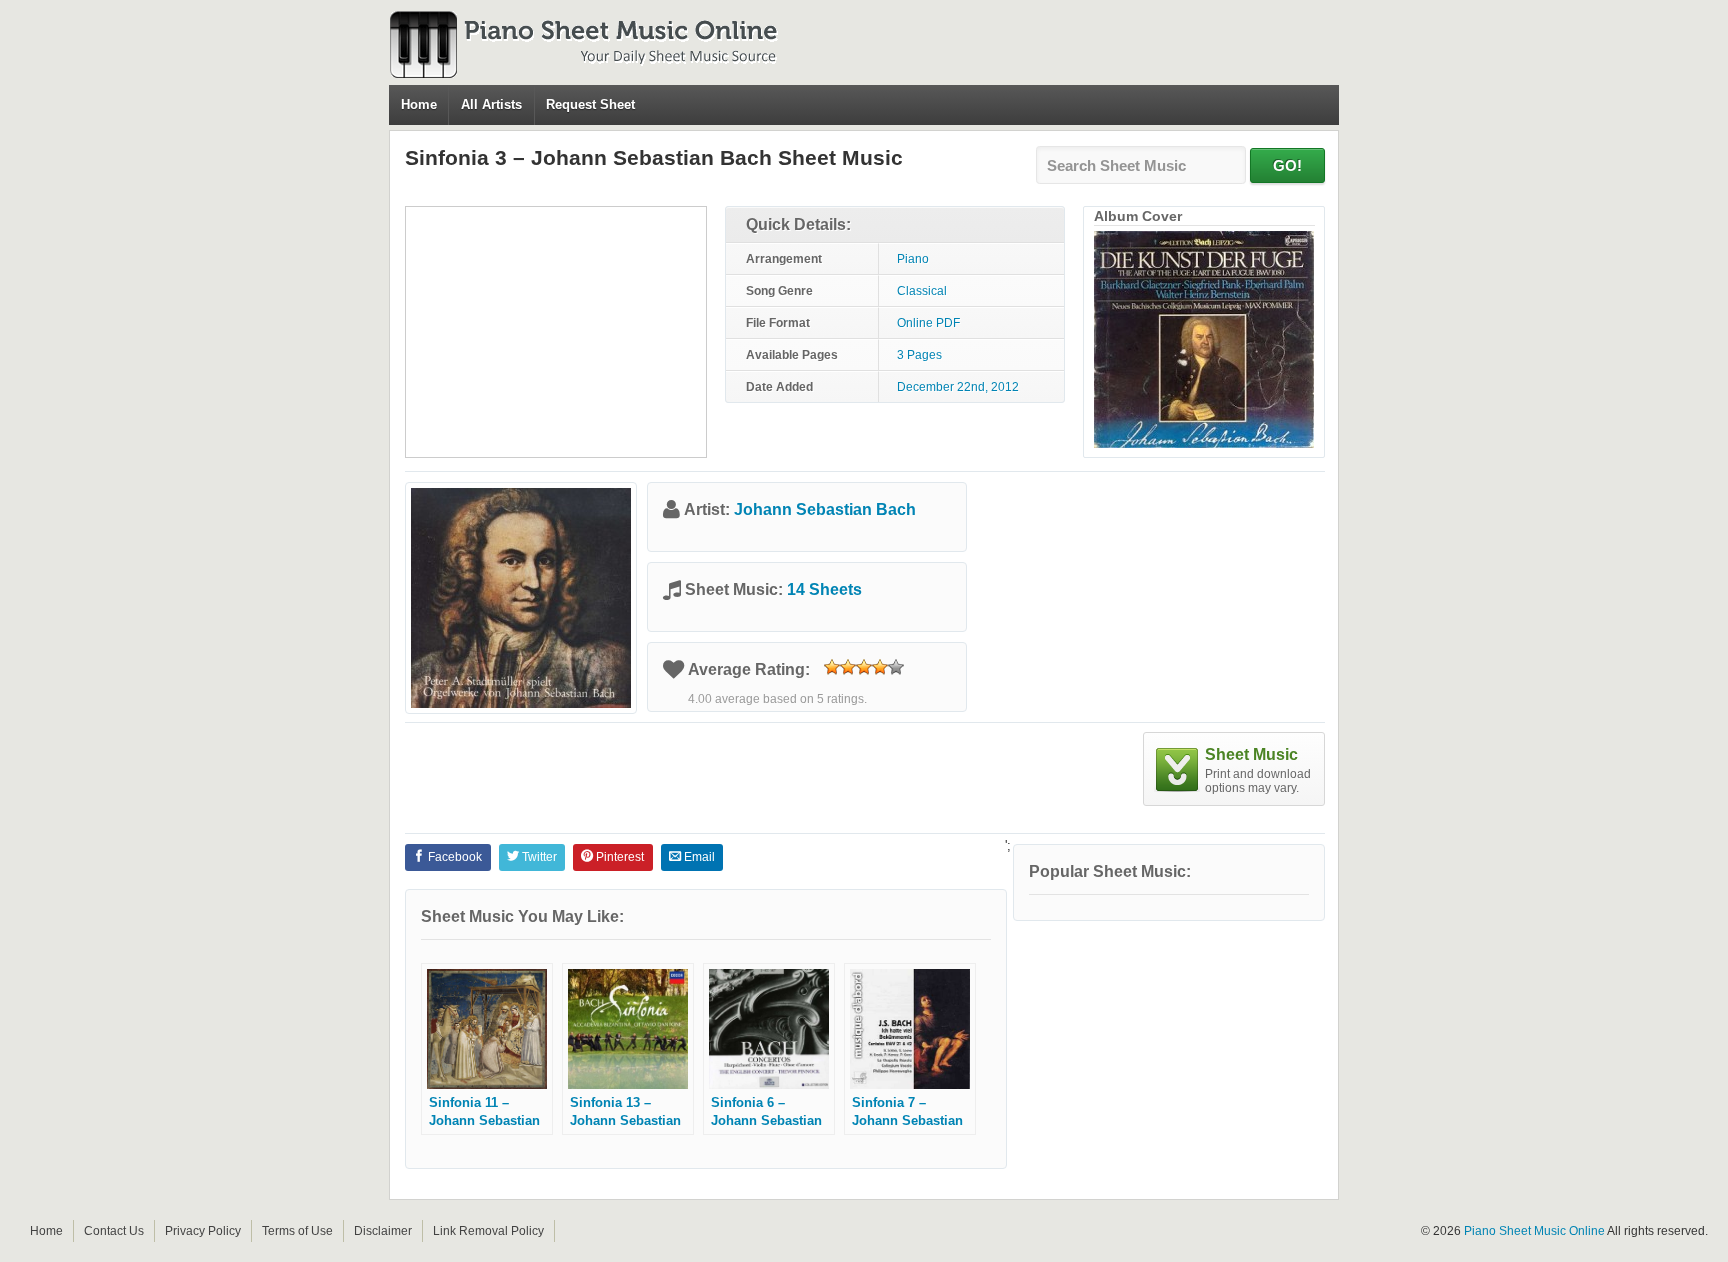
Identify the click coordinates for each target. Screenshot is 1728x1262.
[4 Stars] (880, 667)
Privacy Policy (203, 1231)
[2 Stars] (848, 667)
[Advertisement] (556, 332)
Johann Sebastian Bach (825, 509)
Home (419, 104)
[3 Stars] (864, 667)
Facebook (453, 857)
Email (698, 857)
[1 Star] (832, 667)
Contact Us (114, 1231)
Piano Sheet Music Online (1534, 1231)
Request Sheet (590, 104)
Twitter (538, 857)
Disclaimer (383, 1231)
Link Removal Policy (488, 1231)
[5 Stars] (896, 667)
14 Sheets (824, 589)
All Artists (491, 104)
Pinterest (618, 857)
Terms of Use (297, 1231)
